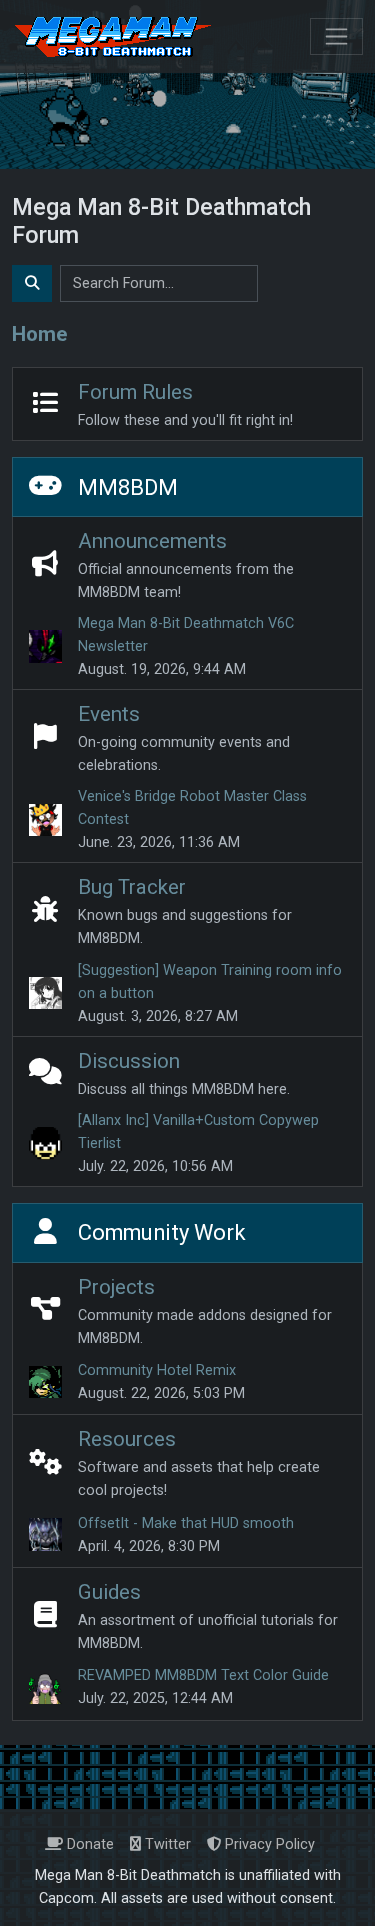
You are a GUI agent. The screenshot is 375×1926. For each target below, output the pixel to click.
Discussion (129, 1061)
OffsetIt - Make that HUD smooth (186, 1523)
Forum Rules (135, 392)
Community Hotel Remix (157, 1370)
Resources (127, 1439)
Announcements (152, 541)
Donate (88, 1844)
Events (109, 714)
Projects (116, 1287)
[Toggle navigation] (336, 36)
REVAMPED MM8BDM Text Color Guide (203, 1675)
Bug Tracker (132, 887)
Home (39, 334)
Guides (109, 1592)
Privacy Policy (268, 1844)
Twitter (166, 1844)
